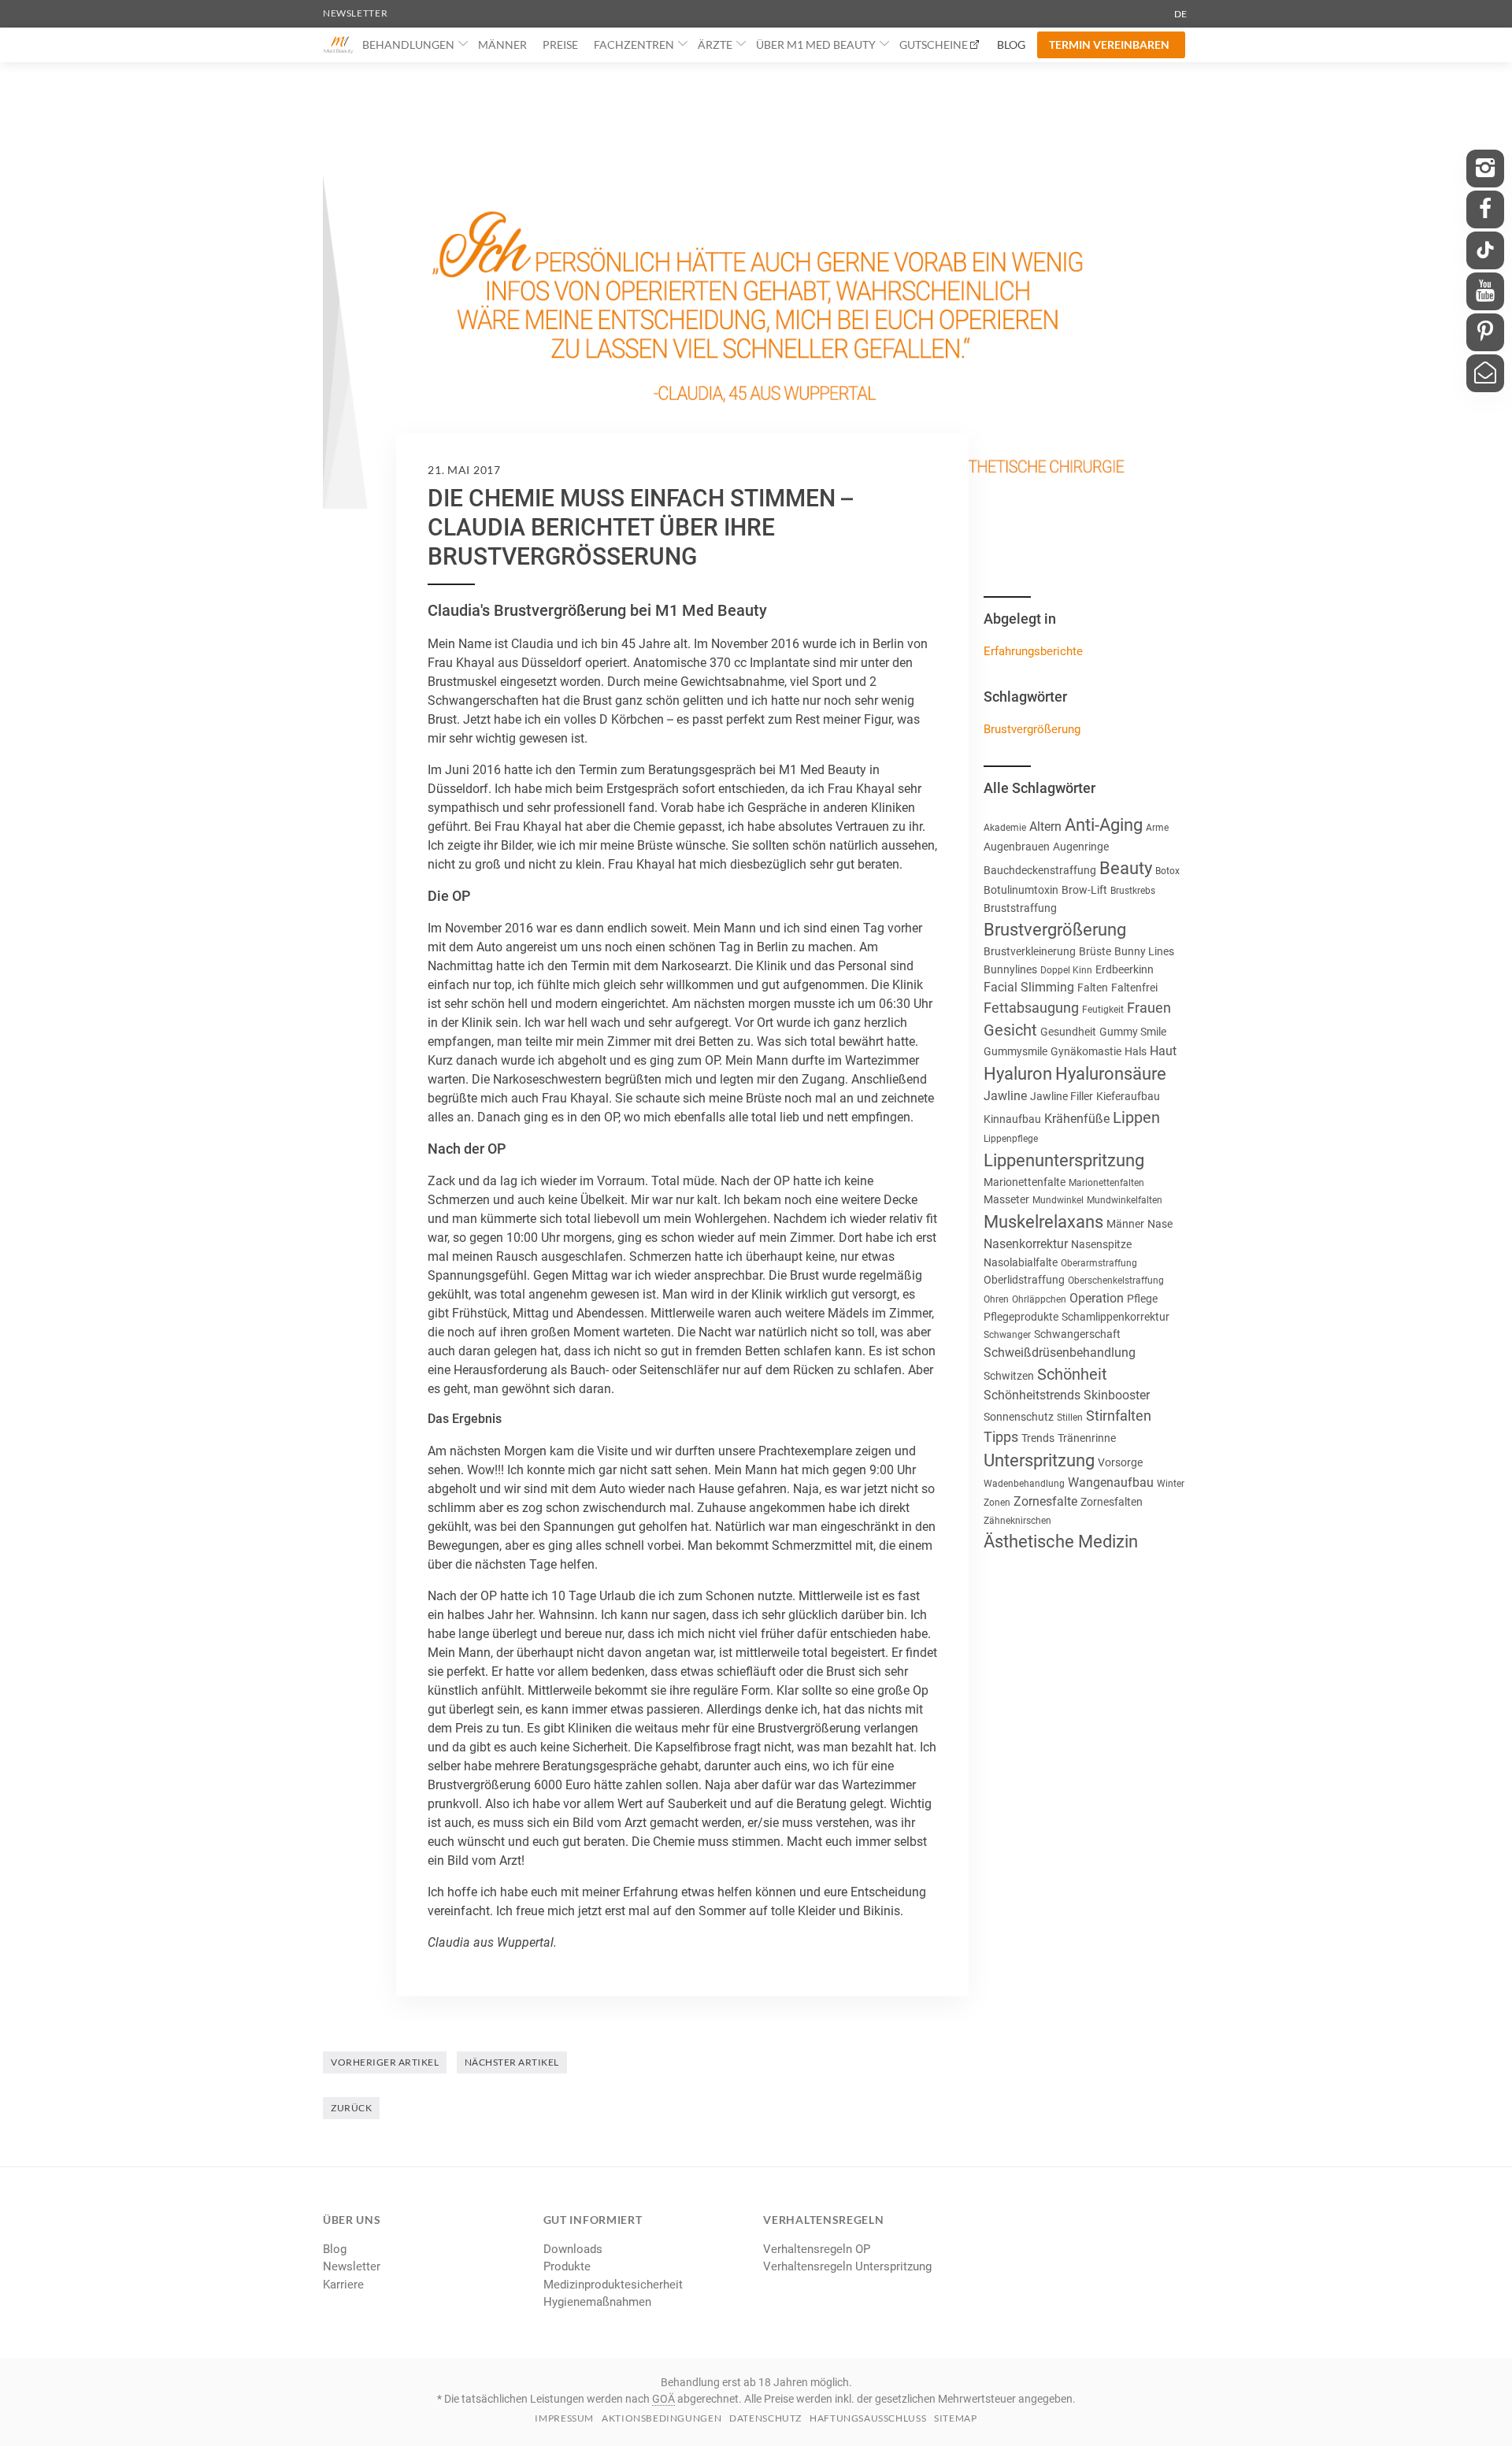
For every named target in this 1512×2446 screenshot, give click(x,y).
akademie (1005, 828)
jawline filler (1062, 1096)
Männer (502, 45)
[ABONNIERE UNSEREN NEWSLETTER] (1485, 373)
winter (1171, 1484)
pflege (1142, 1299)
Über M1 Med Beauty (816, 45)
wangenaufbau (1111, 1482)
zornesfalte (1045, 1501)
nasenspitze (1101, 1244)
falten (1093, 988)
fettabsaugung (1031, 1008)
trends (1038, 1438)
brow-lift (1084, 890)
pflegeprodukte (1021, 1317)
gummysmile (1015, 1051)
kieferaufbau (1128, 1096)
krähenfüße (1077, 1119)
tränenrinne (1087, 1438)
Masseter (1006, 1199)
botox (1167, 871)
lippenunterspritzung (1064, 1160)
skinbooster (1117, 1395)
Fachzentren (634, 45)
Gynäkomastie (1086, 1051)
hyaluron (1018, 1074)
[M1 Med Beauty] (339, 45)
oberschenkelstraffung (1116, 1280)
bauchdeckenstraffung (1040, 870)
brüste (1095, 951)
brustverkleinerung (1030, 951)
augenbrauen (1017, 847)
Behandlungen (408, 45)
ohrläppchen (1039, 1299)
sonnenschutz (1019, 1417)
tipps (1001, 1437)
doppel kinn (1066, 970)
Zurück (351, 2108)
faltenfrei (1134, 988)
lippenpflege (1011, 1139)
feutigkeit (1103, 1010)
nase (1160, 1224)
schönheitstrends (1032, 1395)
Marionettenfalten (1106, 1183)
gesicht (1010, 1030)
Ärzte (715, 45)
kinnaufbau (1012, 1119)
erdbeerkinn (1125, 969)
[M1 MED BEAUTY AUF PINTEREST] (1485, 332)
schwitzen (1009, 1376)
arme (1157, 828)
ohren (996, 1299)
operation (1097, 1298)
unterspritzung (1039, 1460)
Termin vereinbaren (1109, 45)
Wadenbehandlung (1024, 1484)
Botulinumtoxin (1021, 890)
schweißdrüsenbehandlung (1060, 1353)
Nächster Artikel (512, 2062)
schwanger (1007, 1335)
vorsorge (1120, 1462)
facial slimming (1029, 987)
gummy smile (1133, 1032)
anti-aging (1104, 825)
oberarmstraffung (1099, 1263)
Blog (1011, 45)
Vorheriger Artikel (385, 2062)
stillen (1070, 1418)
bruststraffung (1020, 908)
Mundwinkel (1058, 1200)
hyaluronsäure (1111, 1074)
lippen (1136, 1117)
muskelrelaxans (1043, 1222)
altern (1045, 826)
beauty (1126, 868)
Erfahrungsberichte (1033, 651)
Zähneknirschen (1017, 1521)
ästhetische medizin (1061, 1542)
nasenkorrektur (1026, 1244)
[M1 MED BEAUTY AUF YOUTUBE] (1485, 291)
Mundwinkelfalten (1125, 1200)
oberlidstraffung (1024, 1280)
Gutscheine (934, 45)
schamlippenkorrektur (1115, 1317)
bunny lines (1144, 951)
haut (1163, 1051)
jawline (1005, 1096)
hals (1136, 1051)
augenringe (1081, 847)
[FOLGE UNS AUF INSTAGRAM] (1485, 169)
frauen (1149, 1008)
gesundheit (1068, 1032)
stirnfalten (1119, 1416)
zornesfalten (1112, 1502)
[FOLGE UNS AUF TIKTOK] (1485, 250)
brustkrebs (1133, 891)
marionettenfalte (1025, 1182)
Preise (560, 45)
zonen (997, 1503)
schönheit (1072, 1374)
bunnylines (1010, 969)
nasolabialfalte (1021, 1262)
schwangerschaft (1077, 1334)
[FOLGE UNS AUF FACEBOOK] (1485, 209)
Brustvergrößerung (1032, 729)
